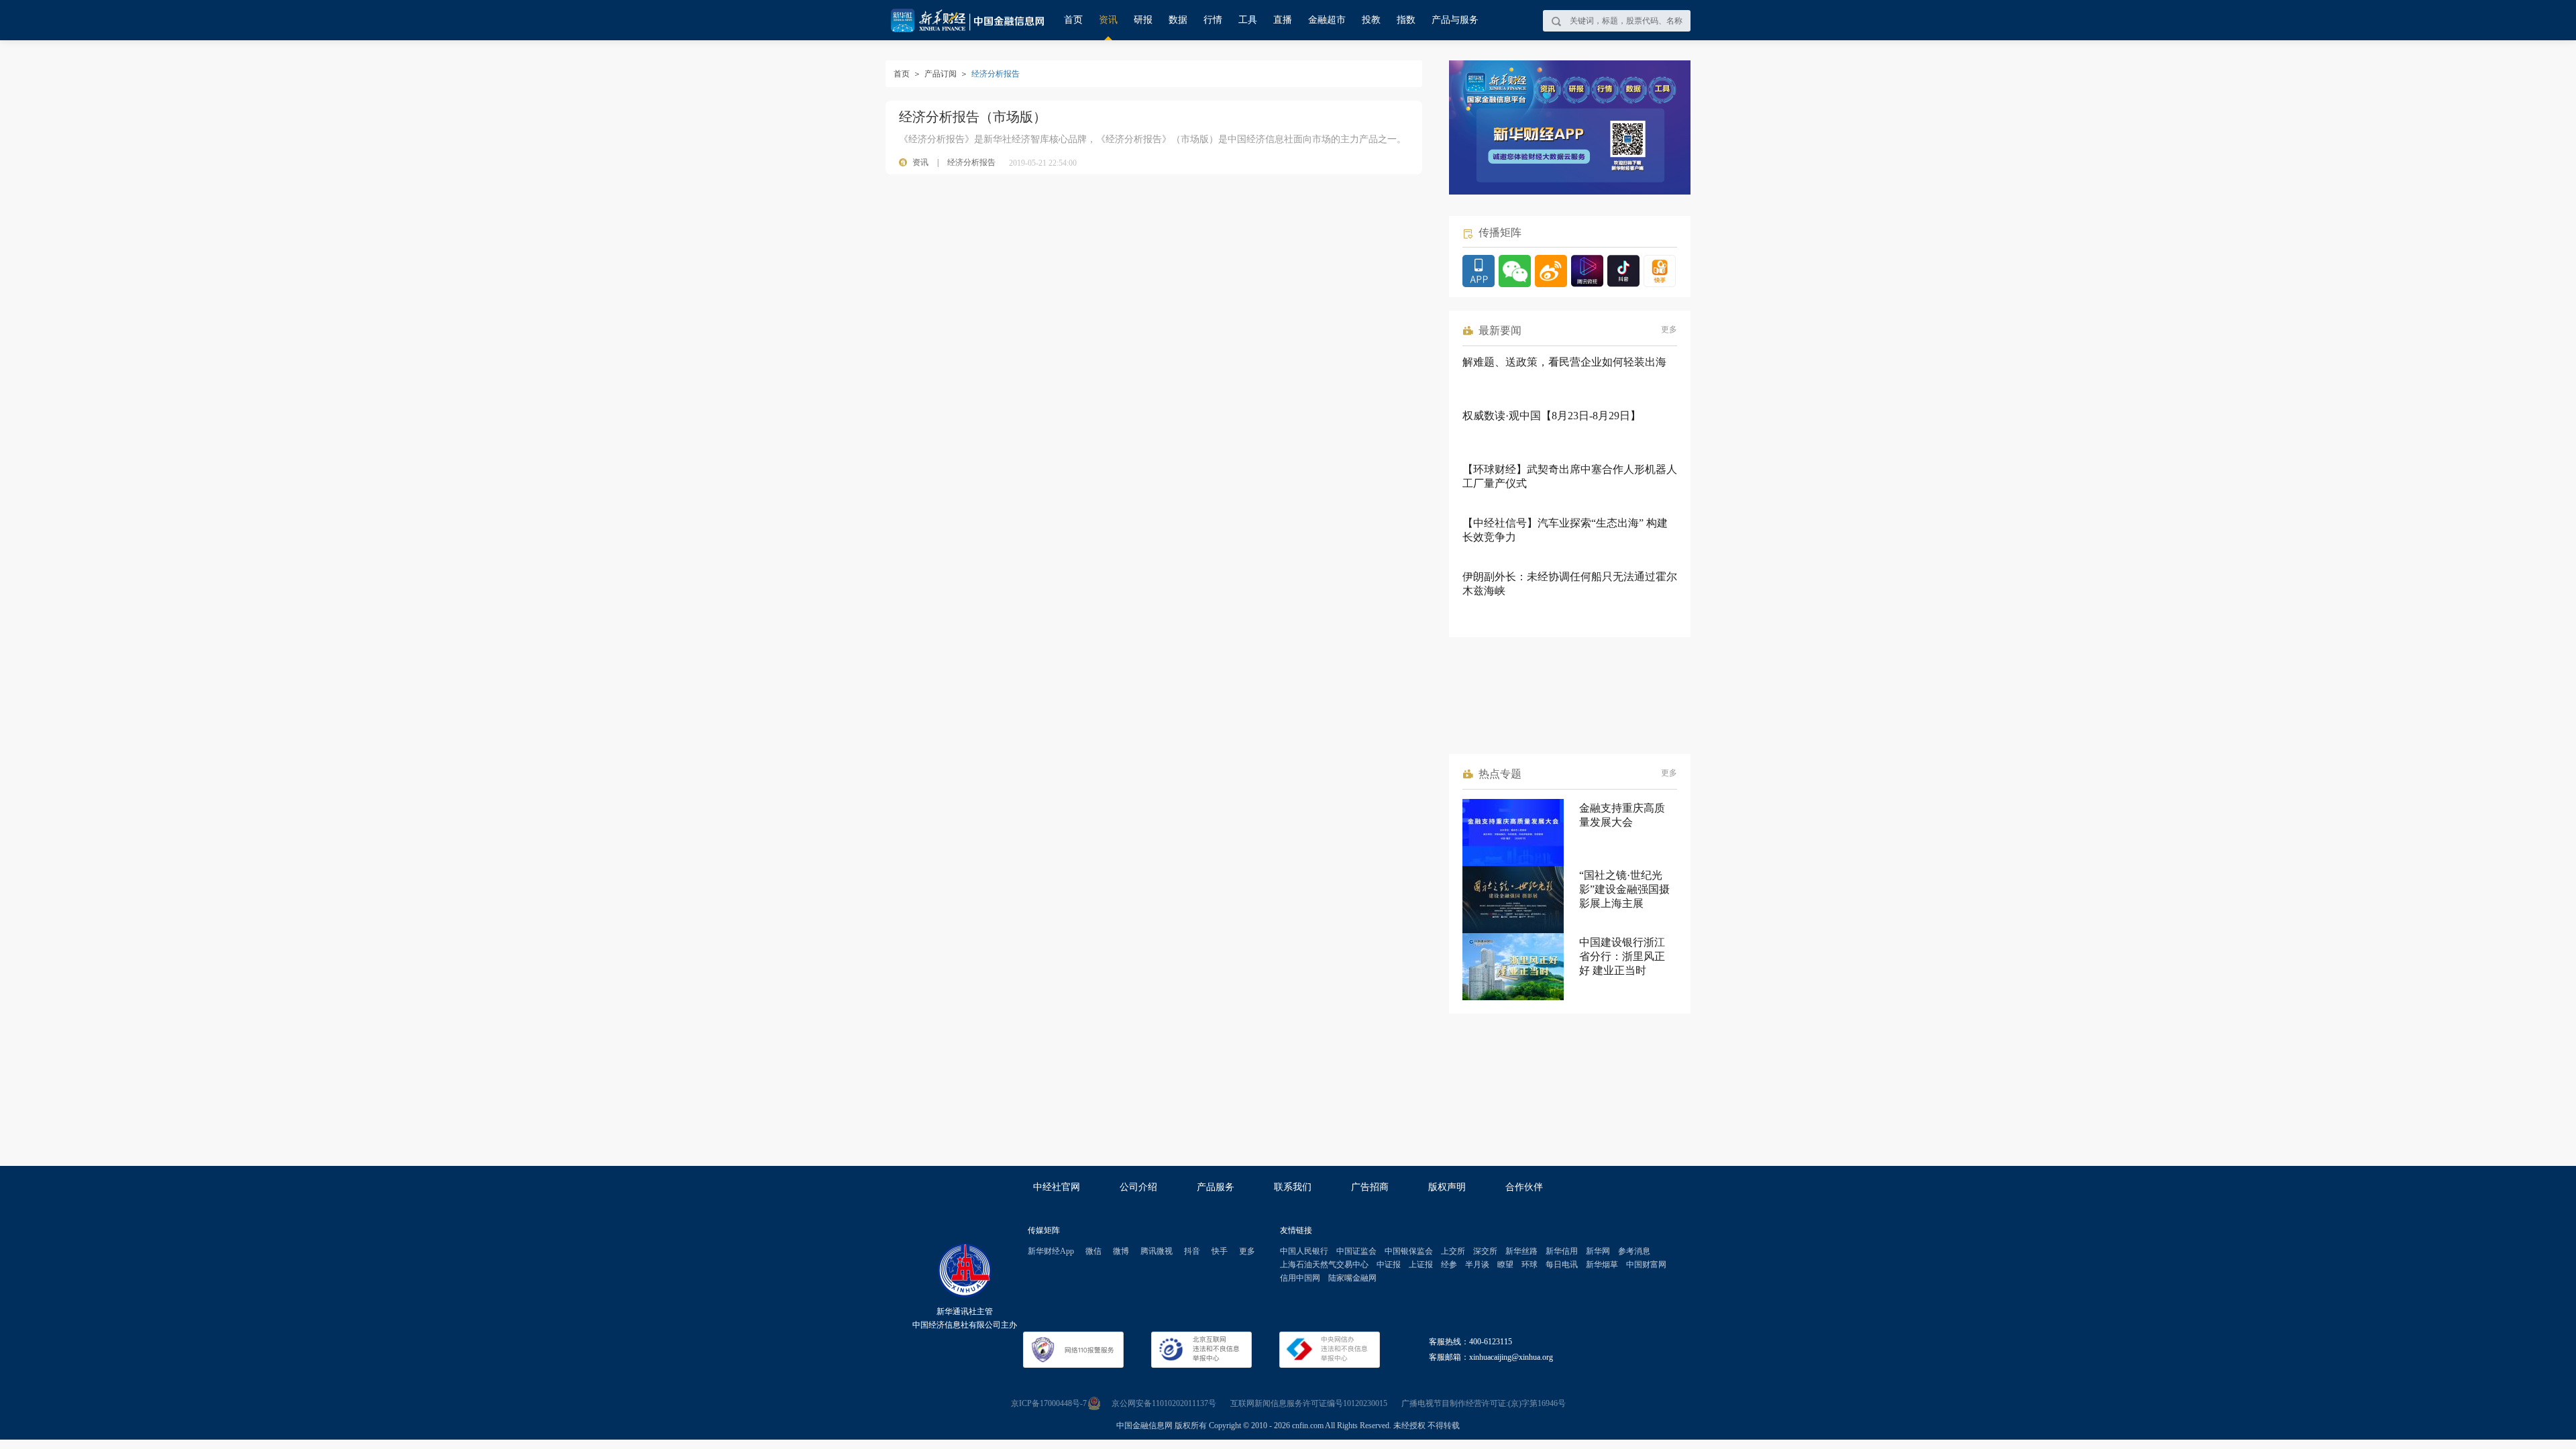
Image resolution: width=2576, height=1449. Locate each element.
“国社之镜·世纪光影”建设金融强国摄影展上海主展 (1624, 889)
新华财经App (1051, 1251)
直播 (1283, 20)
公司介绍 (1138, 1187)
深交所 (1485, 1251)
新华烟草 (1602, 1265)
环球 (1529, 1265)
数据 (1178, 20)
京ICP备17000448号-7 (1049, 1403)
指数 (1406, 20)
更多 (1669, 329)
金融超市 (1327, 20)
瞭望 (1505, 1265)
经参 (1449, 1265)
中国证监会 (1356, 1251)
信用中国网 (1300, 1278)
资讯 (1108, 20)
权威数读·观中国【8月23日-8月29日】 (1552, 416)
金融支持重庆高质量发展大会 (1622, 815)
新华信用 (1562, 1251)
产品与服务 (1455, 20)
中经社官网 (1057, 1187)
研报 (1143, 20)
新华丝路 (1521, 1251)
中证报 (1389, 1265)
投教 (1371, 20)
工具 (1248, 20)
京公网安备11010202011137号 (1164, 1403)
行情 (1213, 20)
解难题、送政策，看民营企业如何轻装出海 (1564, 362)
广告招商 (1370, 1187)
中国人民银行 (1304, 1251)
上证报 (1421, 1265)
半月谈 (1477, 1265)
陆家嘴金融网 (1352, 1278)
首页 (1073, 20)
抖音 (1192, 1251)
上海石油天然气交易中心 (1324, 1265)
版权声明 (1447, 1187)
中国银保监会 (1409, 1251)
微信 (1093, 1251)
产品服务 (1216, 1187)
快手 (1220, 1251)
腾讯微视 (1157, 1251)
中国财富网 (1646, 1265)
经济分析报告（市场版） (973, 117)
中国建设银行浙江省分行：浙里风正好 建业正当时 (1622, 956)
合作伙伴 (1524, 1187)
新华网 (1598, 1251)
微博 (1121, 1251)
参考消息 (1634, 1251)
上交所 (1453, 1251)
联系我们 (1293, 1187)
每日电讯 (1562, 1265)
